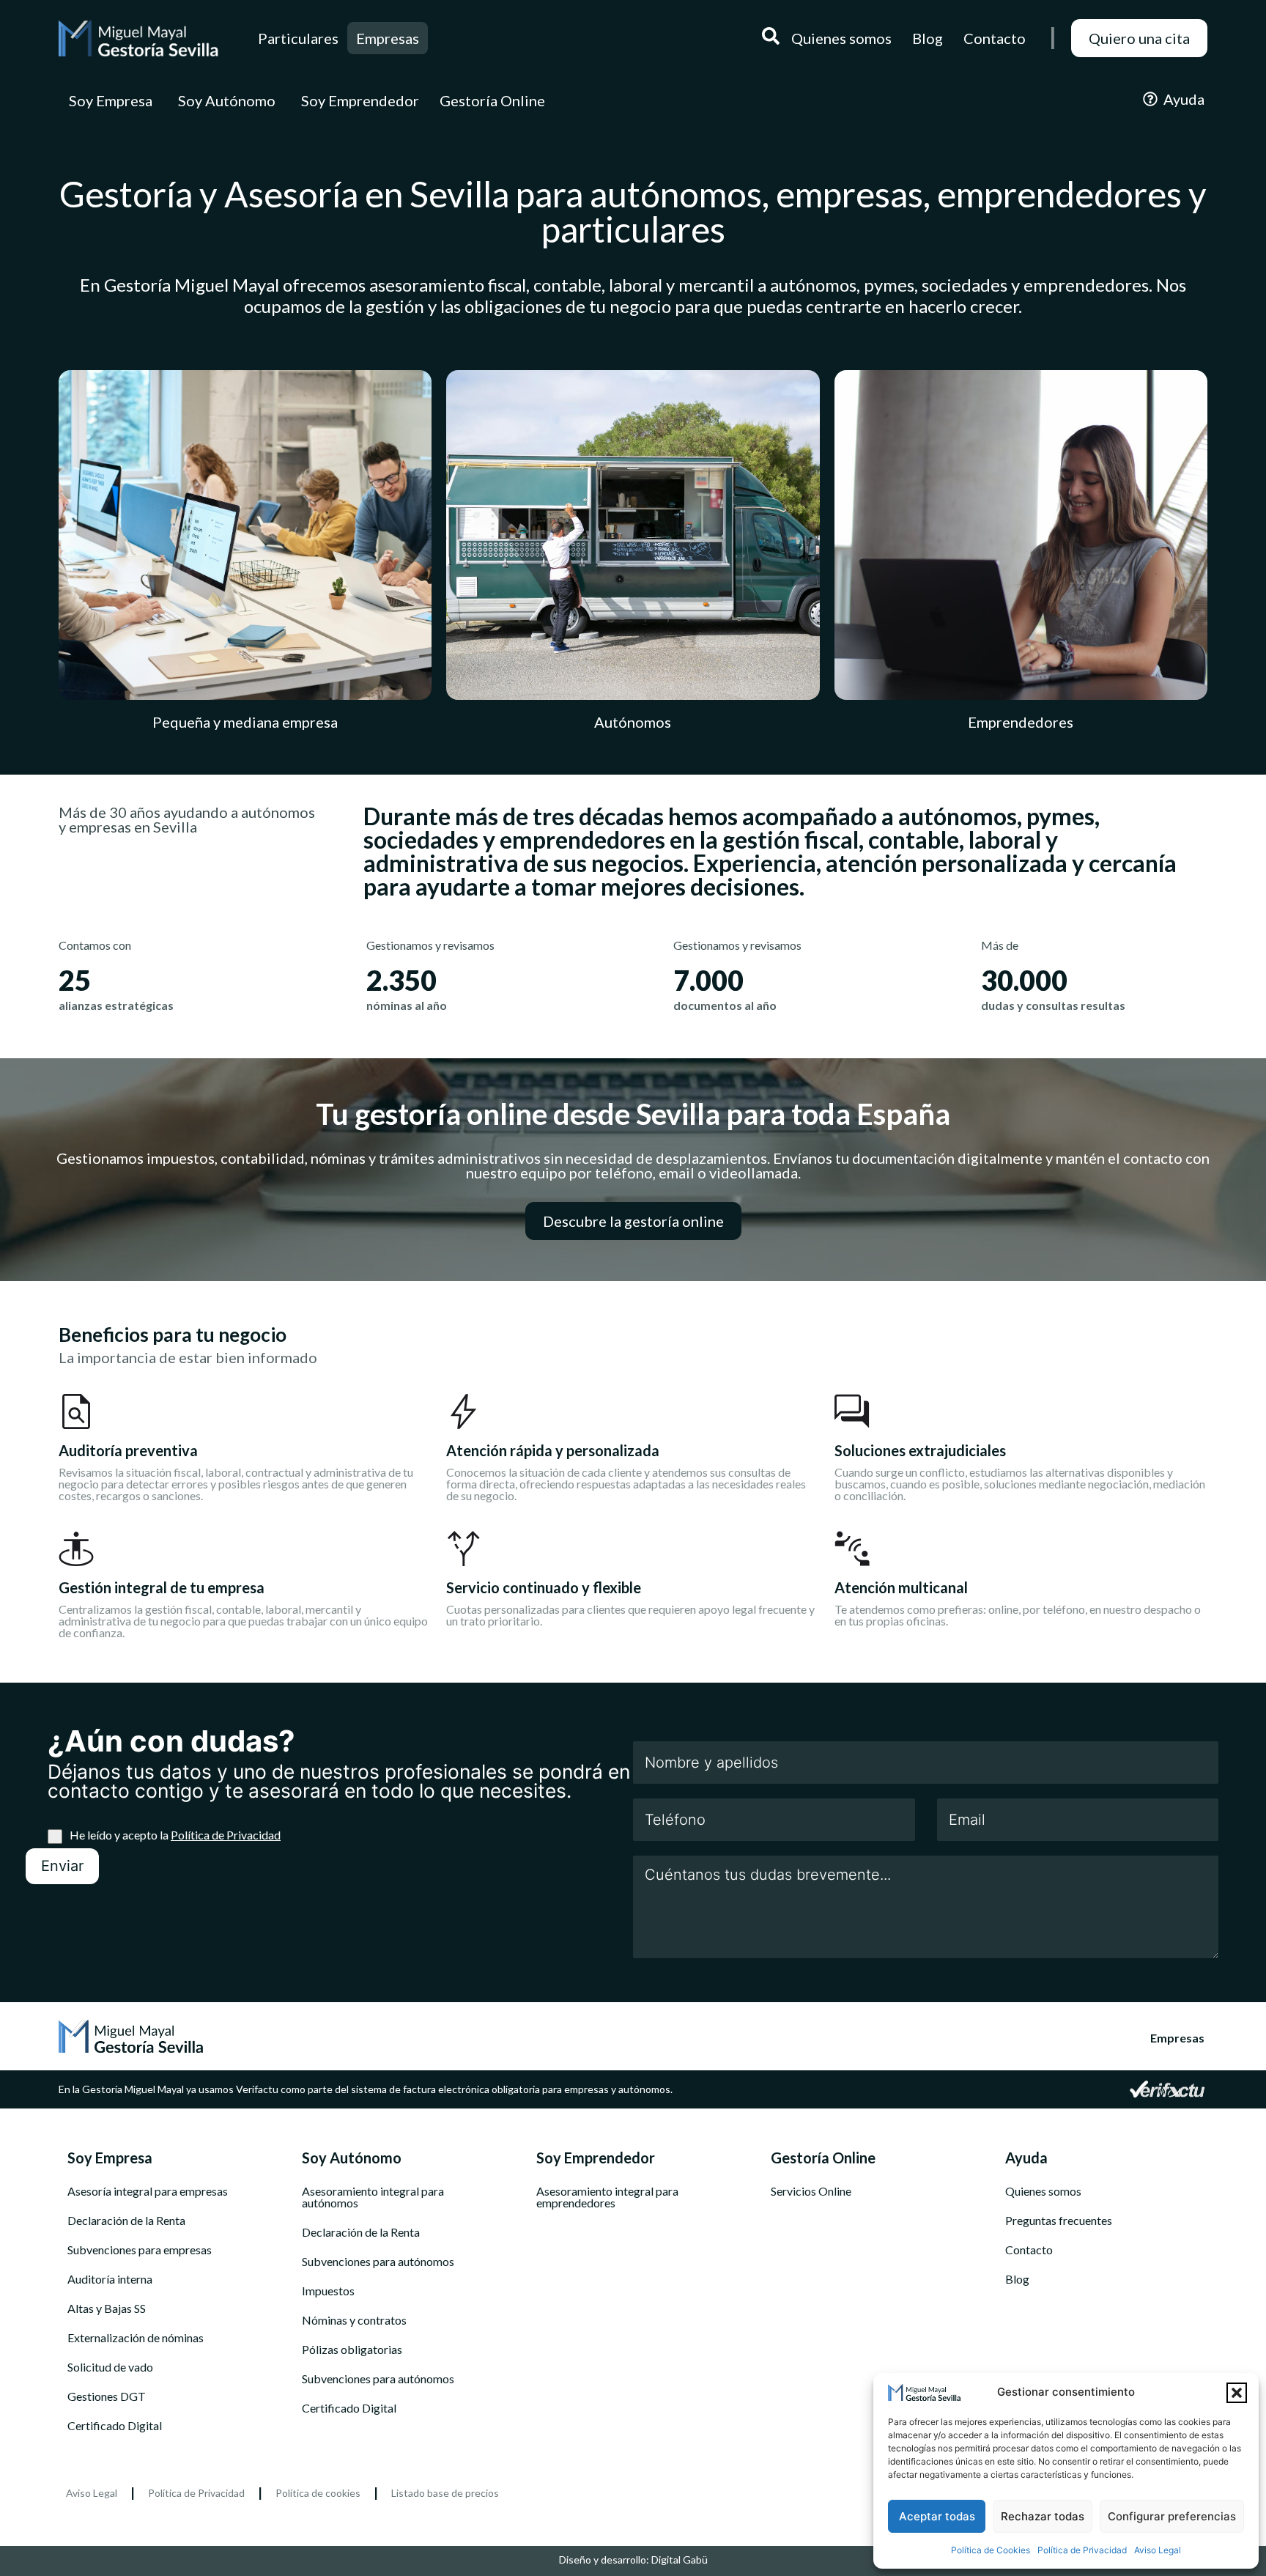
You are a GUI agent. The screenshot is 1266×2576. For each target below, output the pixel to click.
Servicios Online (811, 2191)
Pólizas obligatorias (352, 2350)
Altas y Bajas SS (107, 2309)
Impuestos (328, 2291)
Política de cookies (318, 2493)
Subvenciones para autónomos (378, 2262)
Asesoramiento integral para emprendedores (607, 2197)
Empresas (388, 38)
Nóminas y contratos (354, 2320)
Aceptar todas (937, 2516)
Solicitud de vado (110, 2367)
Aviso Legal (1158, 2550)
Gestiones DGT (107, 2396)
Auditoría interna (110, 2279)
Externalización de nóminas (136, 2338)
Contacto (1029, 2250)
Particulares (298, 38)
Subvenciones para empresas (140, 2250)
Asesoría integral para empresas (148, 2191)
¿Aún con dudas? (171, 1741)
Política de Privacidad (1082, 2550)
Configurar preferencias (1172, 2516)
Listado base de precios (445, 2493)
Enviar (62, 1866)
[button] (1237, 2393)
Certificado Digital (115, 2426)
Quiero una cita (1139, 38)
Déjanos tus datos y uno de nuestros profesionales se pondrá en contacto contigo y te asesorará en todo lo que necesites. (339, 1781)
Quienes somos (1043, 2191)
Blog (1017, 2279)
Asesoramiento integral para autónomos (373, 2197)
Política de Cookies (991, 2550)
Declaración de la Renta (126, 2221)
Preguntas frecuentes (1059, 2221)
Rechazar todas (1043, 2516)
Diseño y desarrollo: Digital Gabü (633, 2560)
